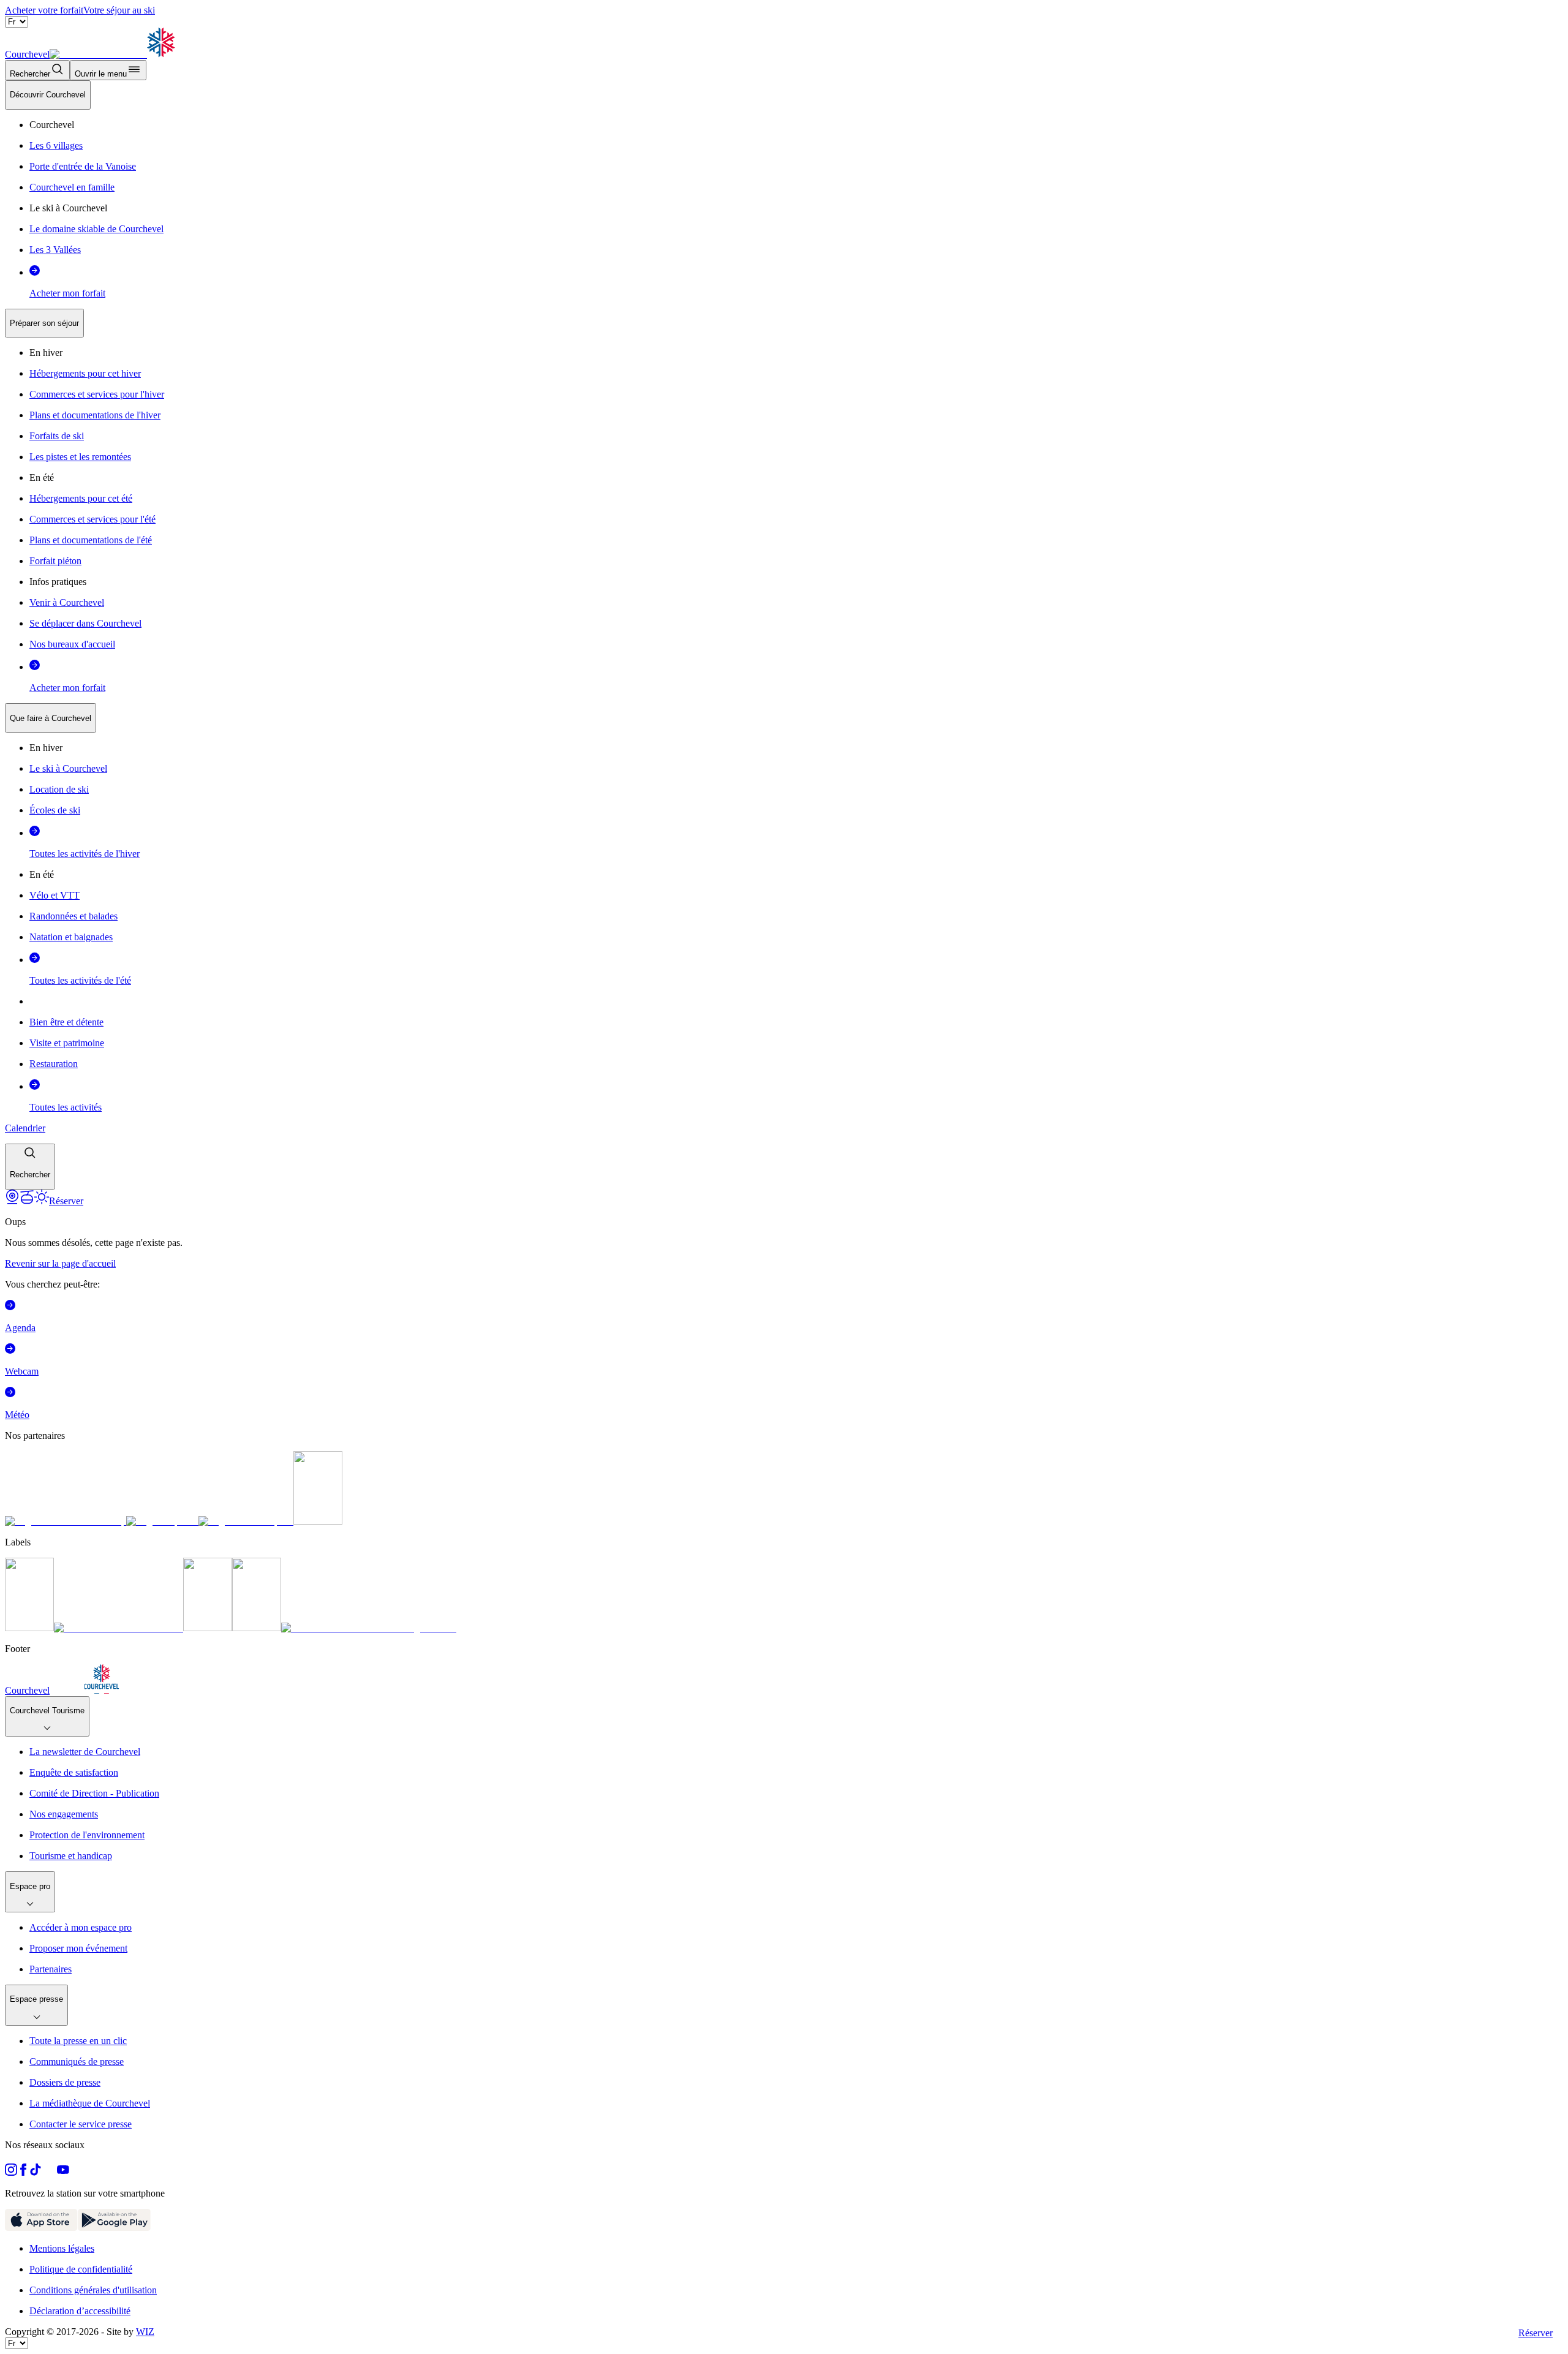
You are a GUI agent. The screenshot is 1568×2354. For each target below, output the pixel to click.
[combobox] (784, 635)
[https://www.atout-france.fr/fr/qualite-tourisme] (29, 1628)
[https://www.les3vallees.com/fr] (257, 1628)
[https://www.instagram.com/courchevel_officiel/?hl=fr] (11, 2172)
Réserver (1536, 2333)
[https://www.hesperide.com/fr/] (162, 1521)
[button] (30, 1167)
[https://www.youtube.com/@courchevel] (63, 2172)
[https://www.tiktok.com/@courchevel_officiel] (36, 2172)
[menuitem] (48, 95)
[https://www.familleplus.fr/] (119, 1628)
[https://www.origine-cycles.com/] (318, 1521)
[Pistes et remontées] (27, 1201)
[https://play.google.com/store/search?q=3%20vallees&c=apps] (114, 2228)
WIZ (145, 2332)
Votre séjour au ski (119, 10)
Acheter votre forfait (44, 10)
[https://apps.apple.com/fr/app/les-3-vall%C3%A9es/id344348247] (41, 2228)
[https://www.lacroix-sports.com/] (246, 1521)
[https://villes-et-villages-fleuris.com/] (369, 1628)
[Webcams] (12, 1201)
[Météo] (42, 1201)
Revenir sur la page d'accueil (60, 1263)
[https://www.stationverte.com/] (208, 1628)
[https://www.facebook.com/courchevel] (23, 2172)
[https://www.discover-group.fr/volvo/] (66, 1521)
